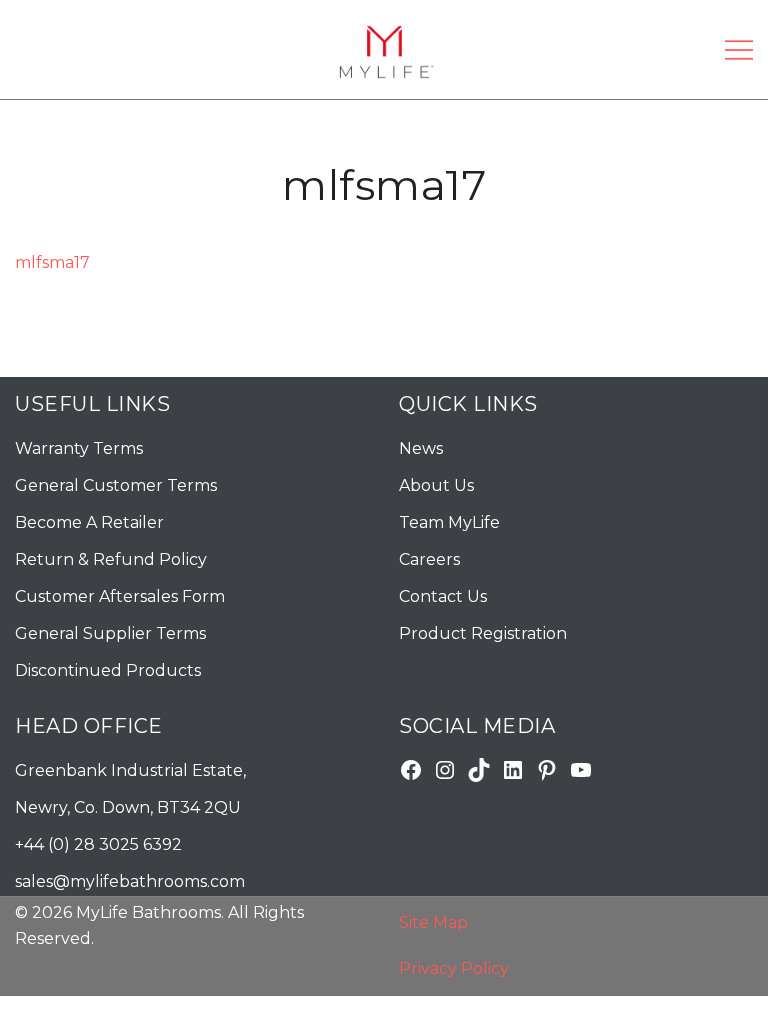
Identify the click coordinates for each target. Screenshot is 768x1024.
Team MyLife (449, 522)
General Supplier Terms (110, 633)
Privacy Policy (454, 968)
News (421, 448)
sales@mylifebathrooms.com (130, 881)
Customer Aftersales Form (120, 596)
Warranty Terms (79, 448)
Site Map (433, 922)
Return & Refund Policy (111, 559)
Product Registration (483, 633)
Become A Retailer (89, 522)
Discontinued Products (108, 670)
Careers (429, 559)
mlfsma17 (52, 262)
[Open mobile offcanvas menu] (739, 49)
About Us (436, 485)
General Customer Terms (116, 485)
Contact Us (443, 596)
